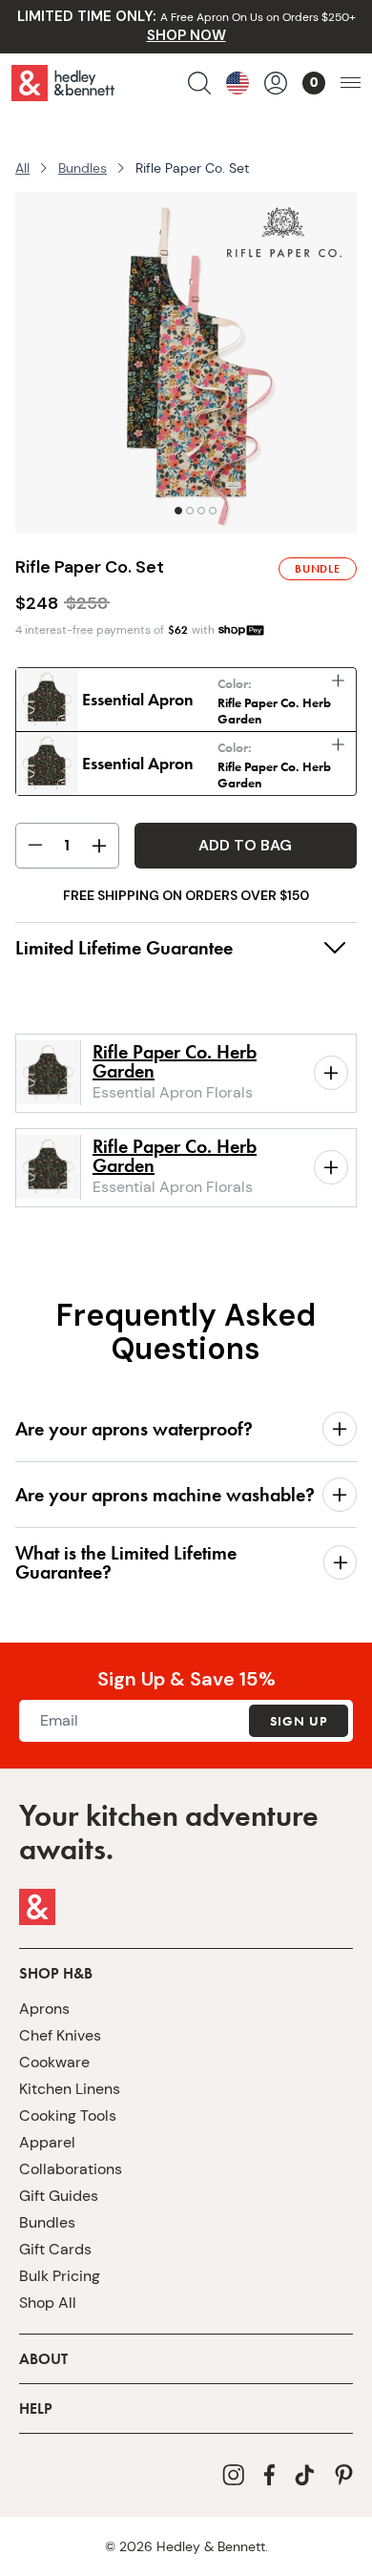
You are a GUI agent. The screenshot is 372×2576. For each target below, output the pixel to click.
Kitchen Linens (70, 2089)
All (22, 168)
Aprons (44, 2009)
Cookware (54, 2062)
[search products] (199, 83)
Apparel (47, 2142)
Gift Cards (55, 2249)
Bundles (83, 168)
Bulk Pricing (60, 2276)
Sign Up (299, 1721)
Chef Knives (60, 2035)
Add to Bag (245, 845)
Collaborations (71, 2169)
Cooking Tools (68, 2115)
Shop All (48, 2303)
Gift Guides (59, 2196)
